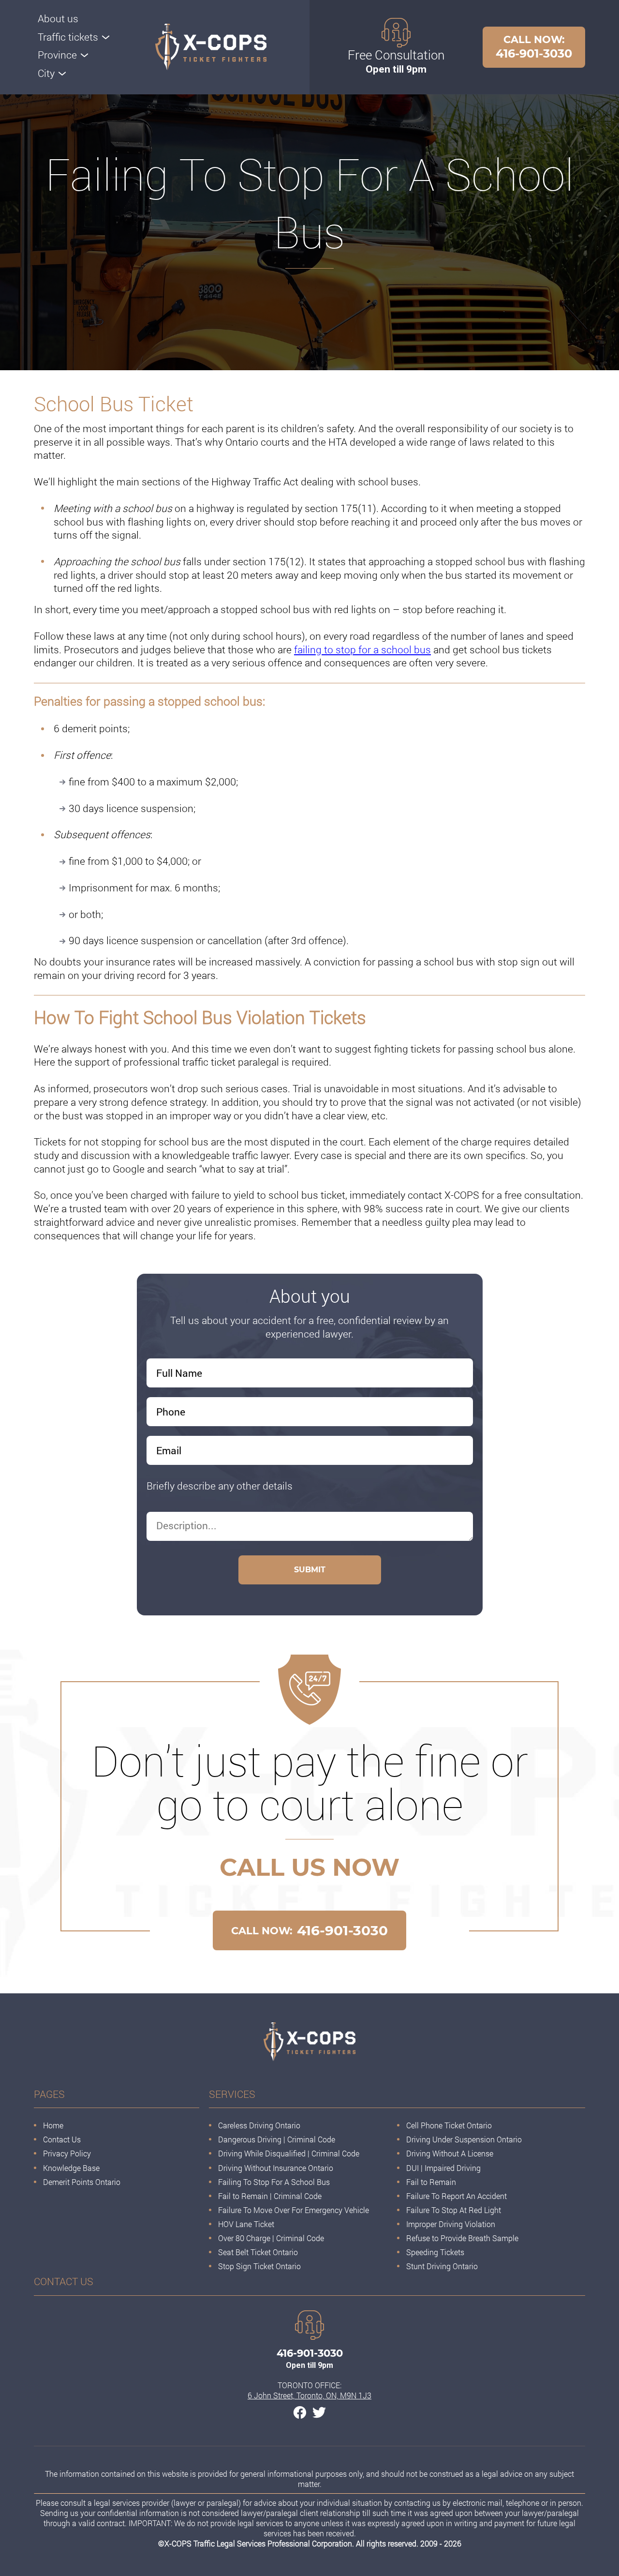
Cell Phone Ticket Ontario (449, 2125)
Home (53, 2125)
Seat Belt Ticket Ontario (258, 2252)
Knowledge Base (71, 2168)
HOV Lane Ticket (246, 2224)
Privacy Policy (67, 2153)
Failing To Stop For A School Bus (274, 2182)
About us (58, 18)
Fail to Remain (431, 2182)
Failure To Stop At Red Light (454, 2210)
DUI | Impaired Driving (443, 2168)
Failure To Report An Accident (457, 2196)
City (46, 73)
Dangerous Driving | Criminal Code (277, 2139)
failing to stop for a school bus (362, 649)
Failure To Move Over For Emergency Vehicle (294, 2210)
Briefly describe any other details (220, 1486)
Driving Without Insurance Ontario (276, 2168)
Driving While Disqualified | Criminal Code (289, 2153)
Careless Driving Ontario (259, 2125)
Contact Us (62, 2139)
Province (57, 55)
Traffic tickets (68, 37)
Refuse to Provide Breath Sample (462, 2238)
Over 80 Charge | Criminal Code (271, 2238)
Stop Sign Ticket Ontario (259, 2266)
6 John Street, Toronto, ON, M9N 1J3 (309, 2395)
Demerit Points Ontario (82, 2182)
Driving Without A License (450, 2153)
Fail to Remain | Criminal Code (271, 2196)
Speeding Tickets (435, 2252)
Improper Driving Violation (451, 2224)
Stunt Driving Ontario (442, 2266)
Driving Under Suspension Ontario (464, 2139)
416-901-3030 (534, 47)
